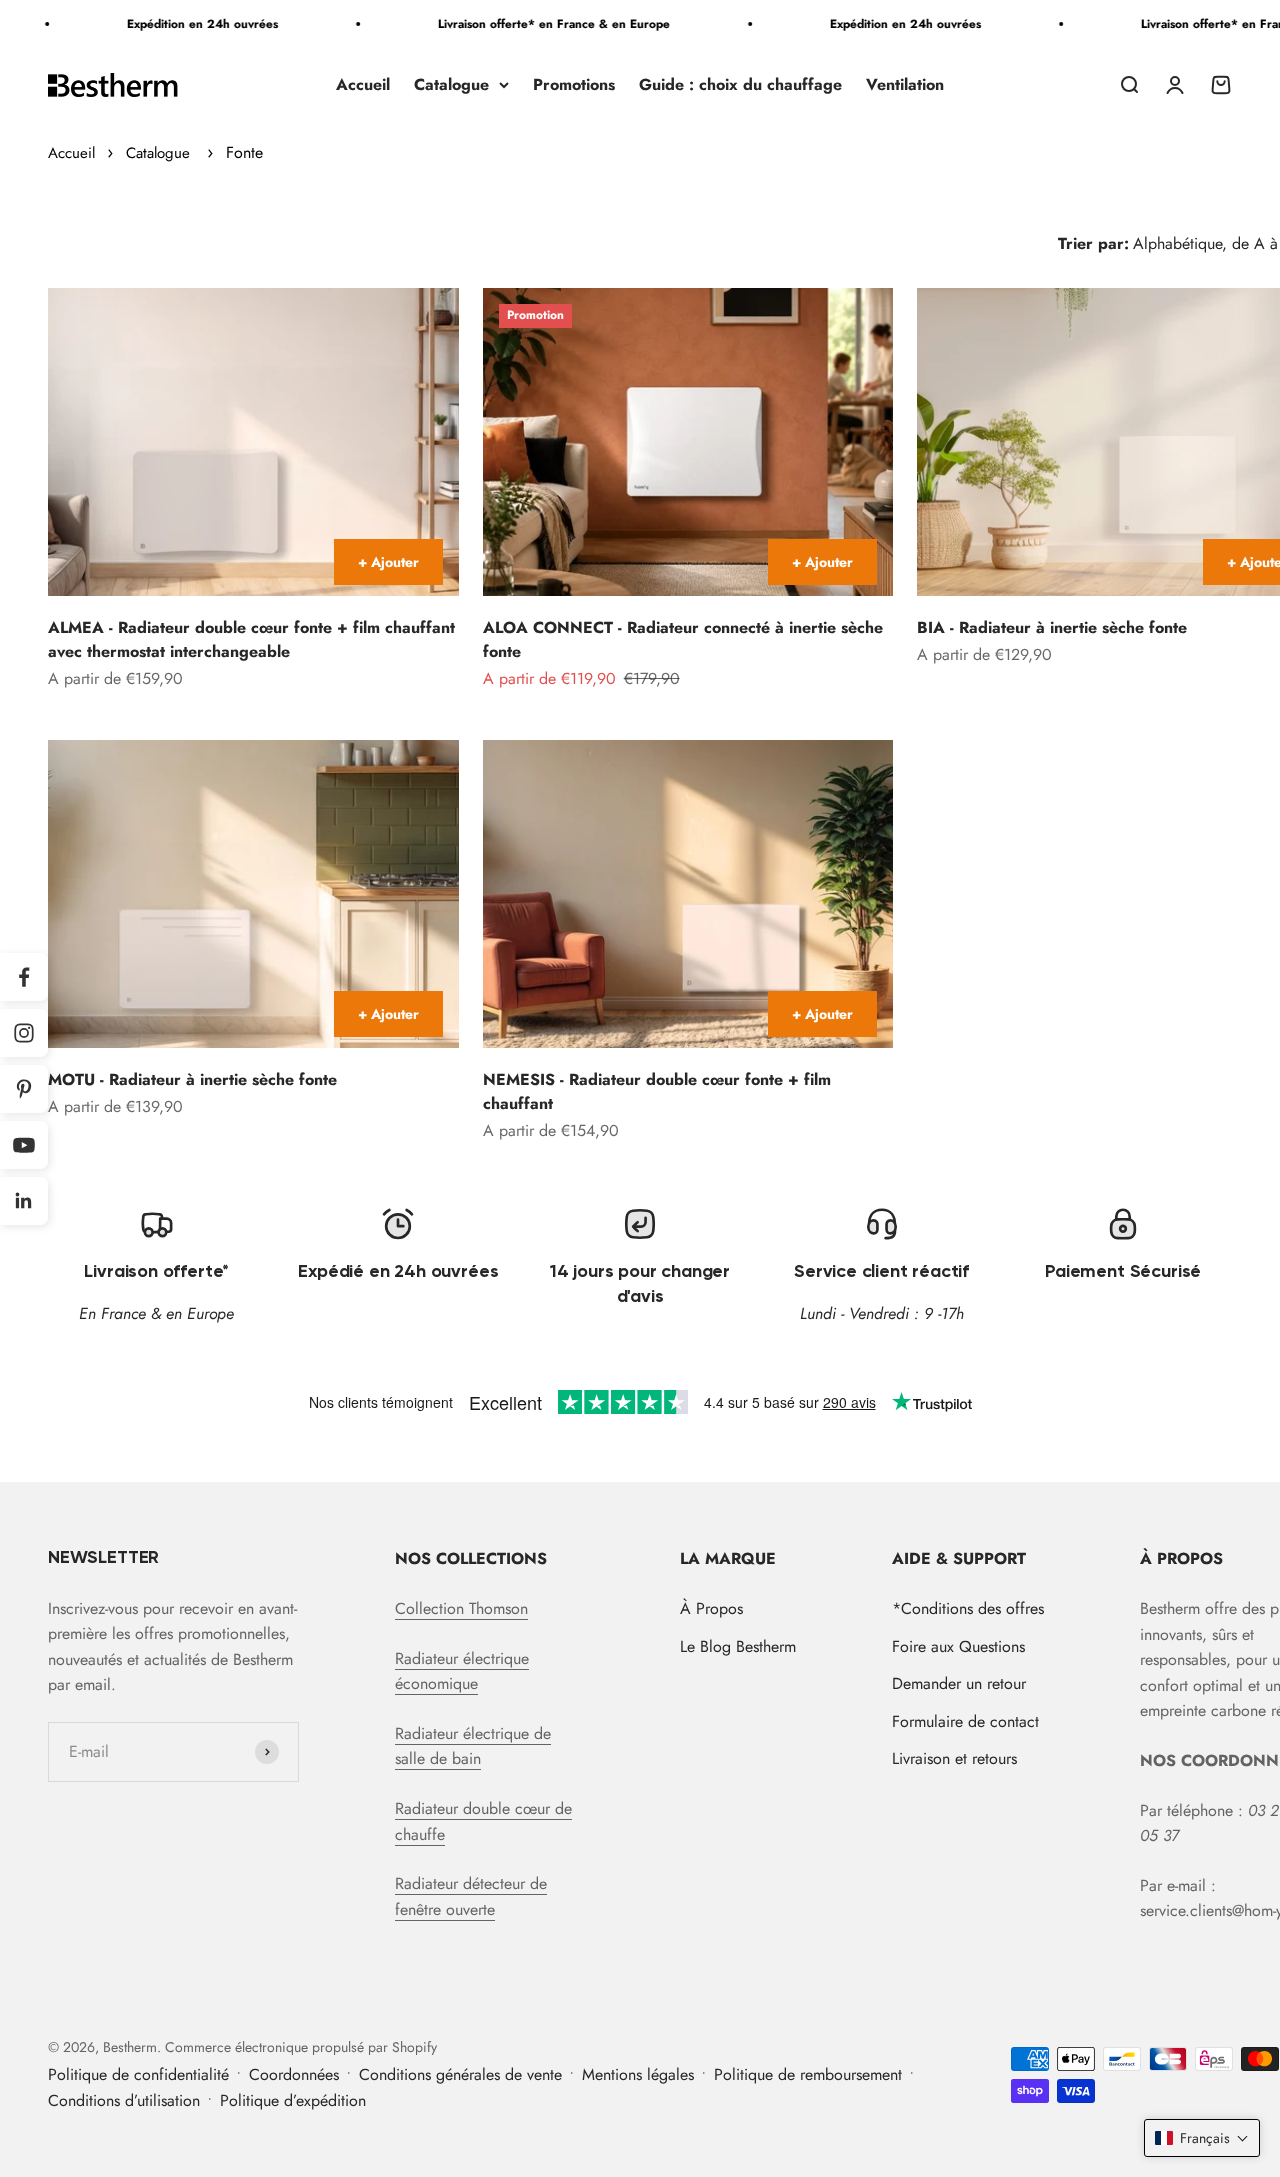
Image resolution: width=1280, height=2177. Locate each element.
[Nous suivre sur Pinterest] (24, 1089)
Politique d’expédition (293, 2100)
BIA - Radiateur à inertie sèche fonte (1052, 627)
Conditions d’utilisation (124, 2100)
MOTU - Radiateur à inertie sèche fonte (192, 1079)
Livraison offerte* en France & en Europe (524, 24)
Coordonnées (294, 2074)
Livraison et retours (954, 1758)
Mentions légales (638, 2074)
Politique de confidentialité (138, 2074)
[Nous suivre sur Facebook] (24, 977)
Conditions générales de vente (460, 2074)
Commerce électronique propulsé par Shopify (301, 2047)
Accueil (363, 84)
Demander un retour (959, 1683)
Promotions (574, 84)
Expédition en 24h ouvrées (172, 24)
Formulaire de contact (965, 1721)
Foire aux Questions (958, 1646)
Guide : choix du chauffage (740, 84)
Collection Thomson (461, 1608)
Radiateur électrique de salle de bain (473, 1746)
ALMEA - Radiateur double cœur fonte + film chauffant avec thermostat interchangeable (251, 639)
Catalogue (451, 84)
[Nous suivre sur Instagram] (24, 1033)
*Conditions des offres (968, 1608)
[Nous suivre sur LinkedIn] (24, 1201)
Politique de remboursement (808, 2074)
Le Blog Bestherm (738, 1646)
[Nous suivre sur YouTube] (24, 1145)
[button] (1202, 2138)
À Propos (711, 1608)
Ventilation (905, 84)
